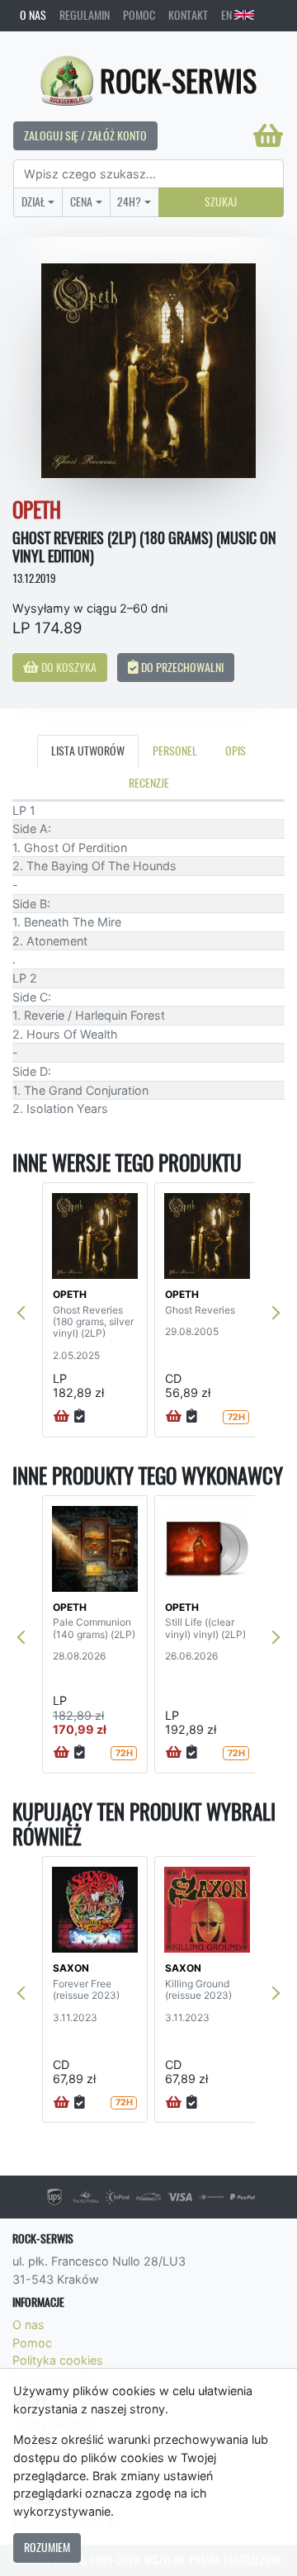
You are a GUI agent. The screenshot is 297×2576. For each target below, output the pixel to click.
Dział (33, 201)
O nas (33, 15)
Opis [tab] (236, 751)
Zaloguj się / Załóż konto (85, 135)
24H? (129, 201)
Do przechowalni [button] (181, 667)
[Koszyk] (268, 135)
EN (228, 15)
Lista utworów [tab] (88, 751)
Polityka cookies (58, 2360)
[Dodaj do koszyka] (61, 1417)
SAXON (71, 1968)
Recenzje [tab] (149, 783)
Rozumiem (47, 2547)
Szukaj (221, 201)
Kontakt (188, 15)
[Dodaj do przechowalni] (80, 1417)
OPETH (70, 1294)
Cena (81, 201)
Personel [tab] (175, 751)
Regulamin (85, 15)
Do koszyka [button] (68, 667)
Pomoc (139, 15)
